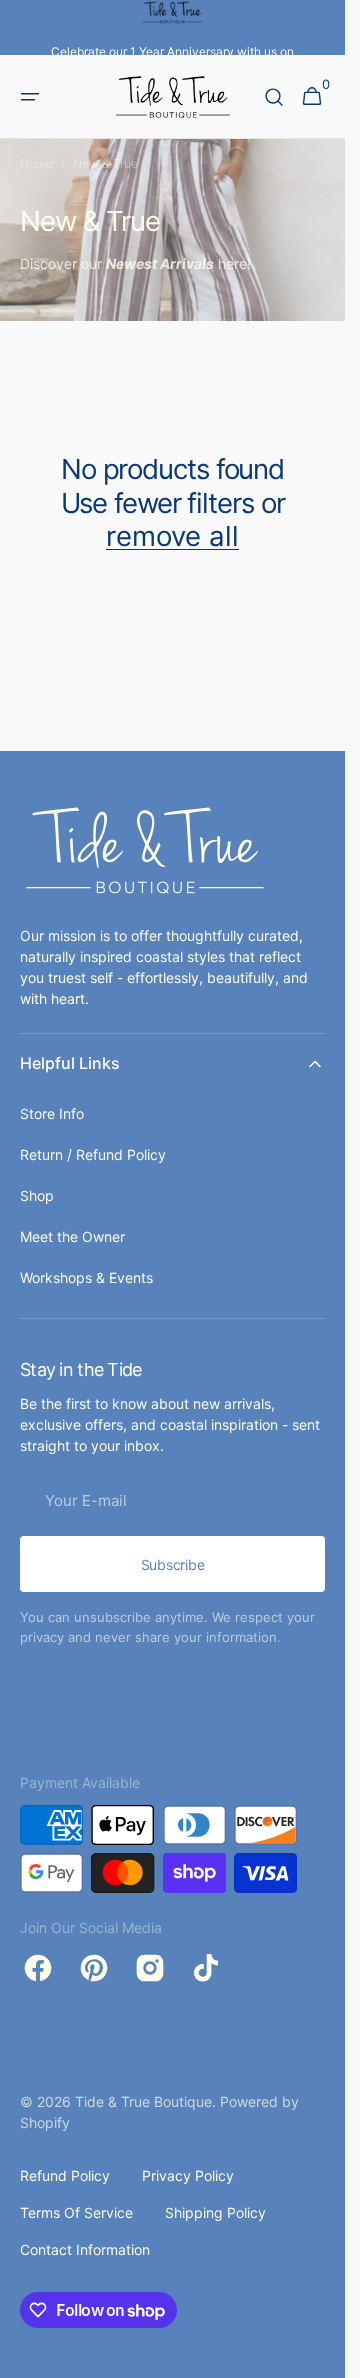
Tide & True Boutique (143, 2101)
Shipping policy (215, 2212)
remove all (172, 536)
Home (36, 163)
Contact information (85, 2249)
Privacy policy (188, 2175)
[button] (30, 97)
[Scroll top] (321, 2354)
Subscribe (172, 1564)
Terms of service (76, 2212)
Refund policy (65, 2175)
